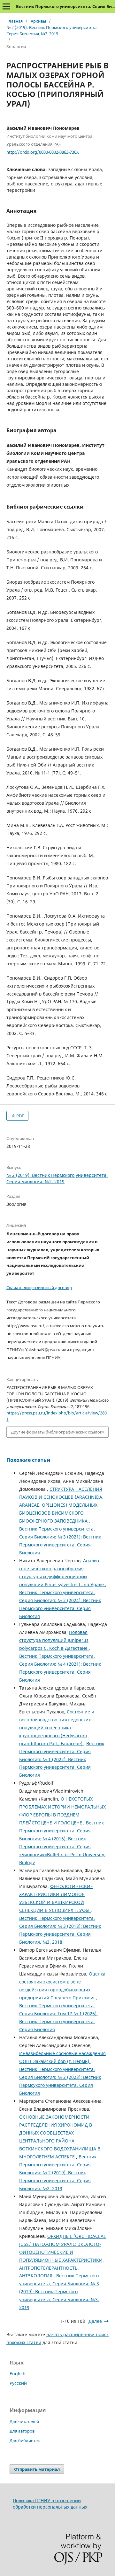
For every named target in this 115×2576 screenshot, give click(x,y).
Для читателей (24, 2421)
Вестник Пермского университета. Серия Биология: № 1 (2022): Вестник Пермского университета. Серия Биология (62, 1759)
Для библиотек (25, 2441)
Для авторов (22, 2431)
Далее (95, 2321)
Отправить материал (37, 2469)
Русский (18, 2383)
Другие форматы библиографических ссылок (57, 1432)
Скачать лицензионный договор (39, 1288)
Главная (15, 21)
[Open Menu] (6, 6)
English (18, 2374)
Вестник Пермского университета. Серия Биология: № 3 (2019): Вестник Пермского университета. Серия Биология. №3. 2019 (59, 2291)
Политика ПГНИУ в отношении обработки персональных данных (50, 2504)
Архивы (38, 21)
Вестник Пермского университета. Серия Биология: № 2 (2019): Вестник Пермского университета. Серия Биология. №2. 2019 (58, 2173)
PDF (20, 1116)
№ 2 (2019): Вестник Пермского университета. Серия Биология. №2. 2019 (52, 31)
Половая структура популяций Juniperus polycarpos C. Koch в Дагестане (54, 1640)
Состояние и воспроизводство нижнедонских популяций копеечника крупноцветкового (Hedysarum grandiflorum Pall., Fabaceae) (57, 1728)
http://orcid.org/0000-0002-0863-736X (43, 152)
